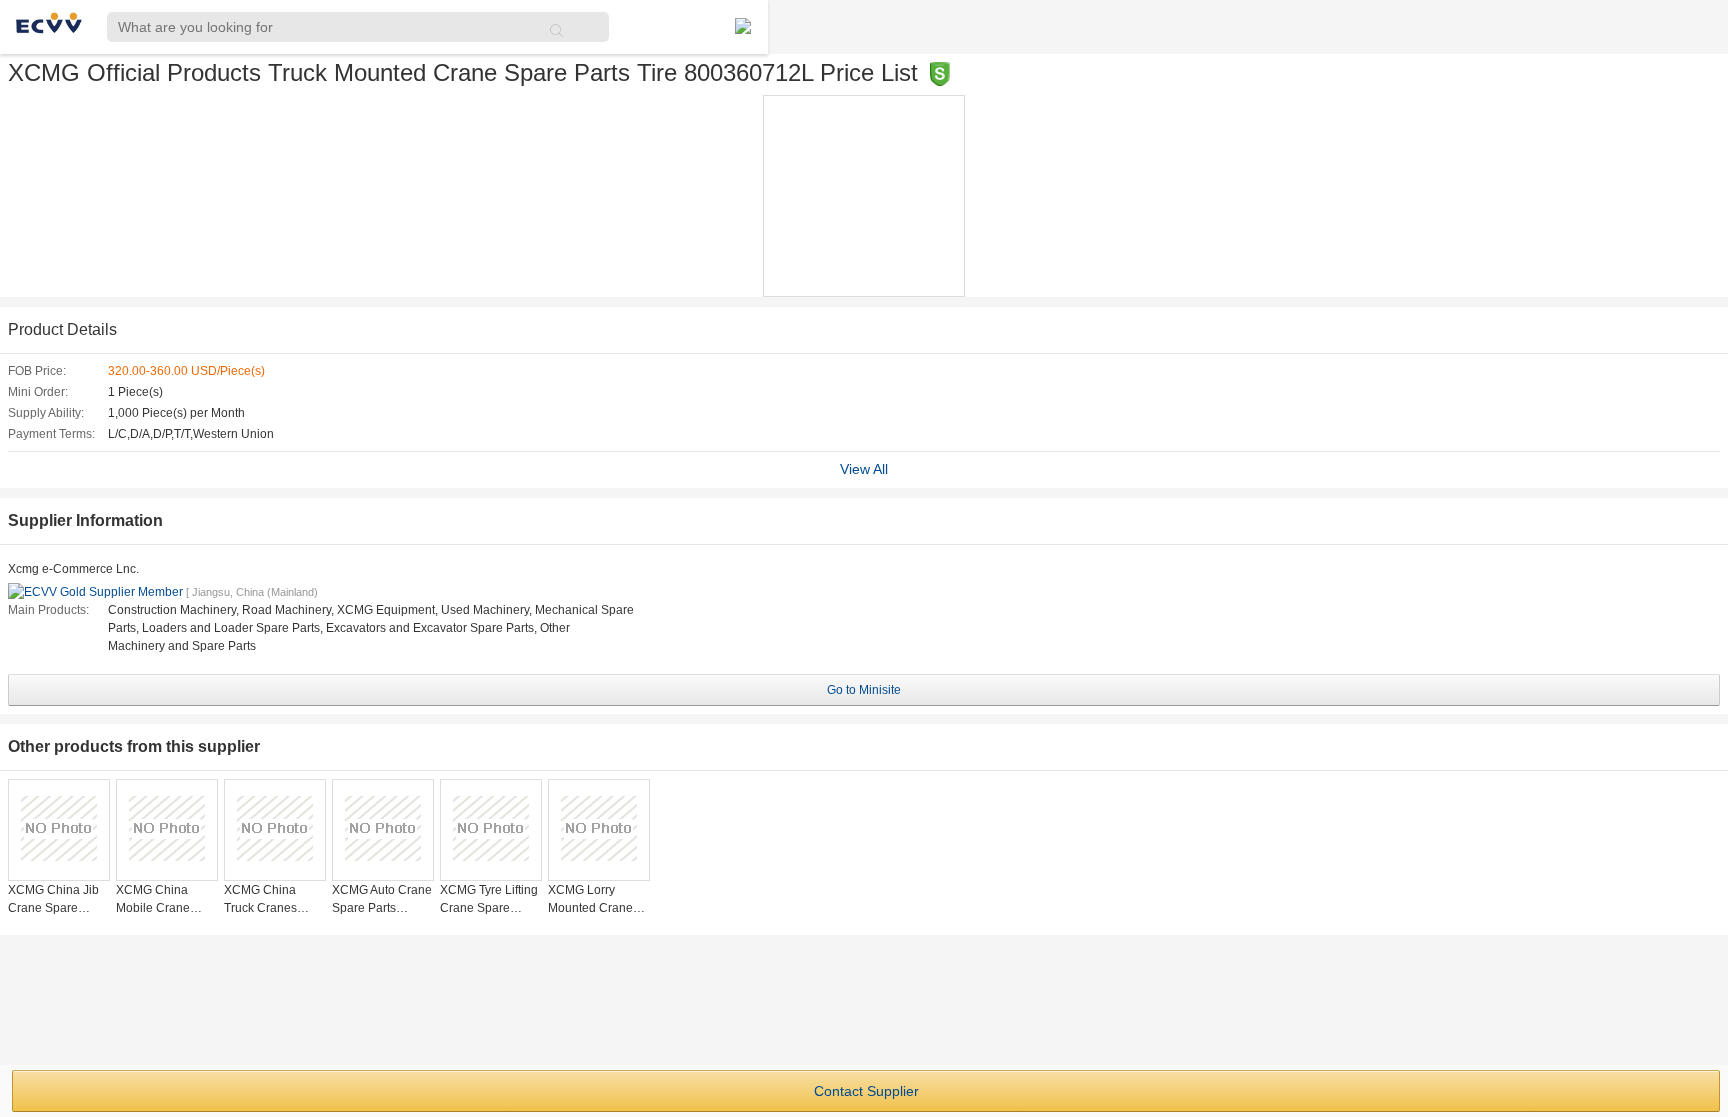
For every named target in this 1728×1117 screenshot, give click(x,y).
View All (864, 469)
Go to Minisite (864, 690)
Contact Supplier (866, 1091)
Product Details (62, 329)
